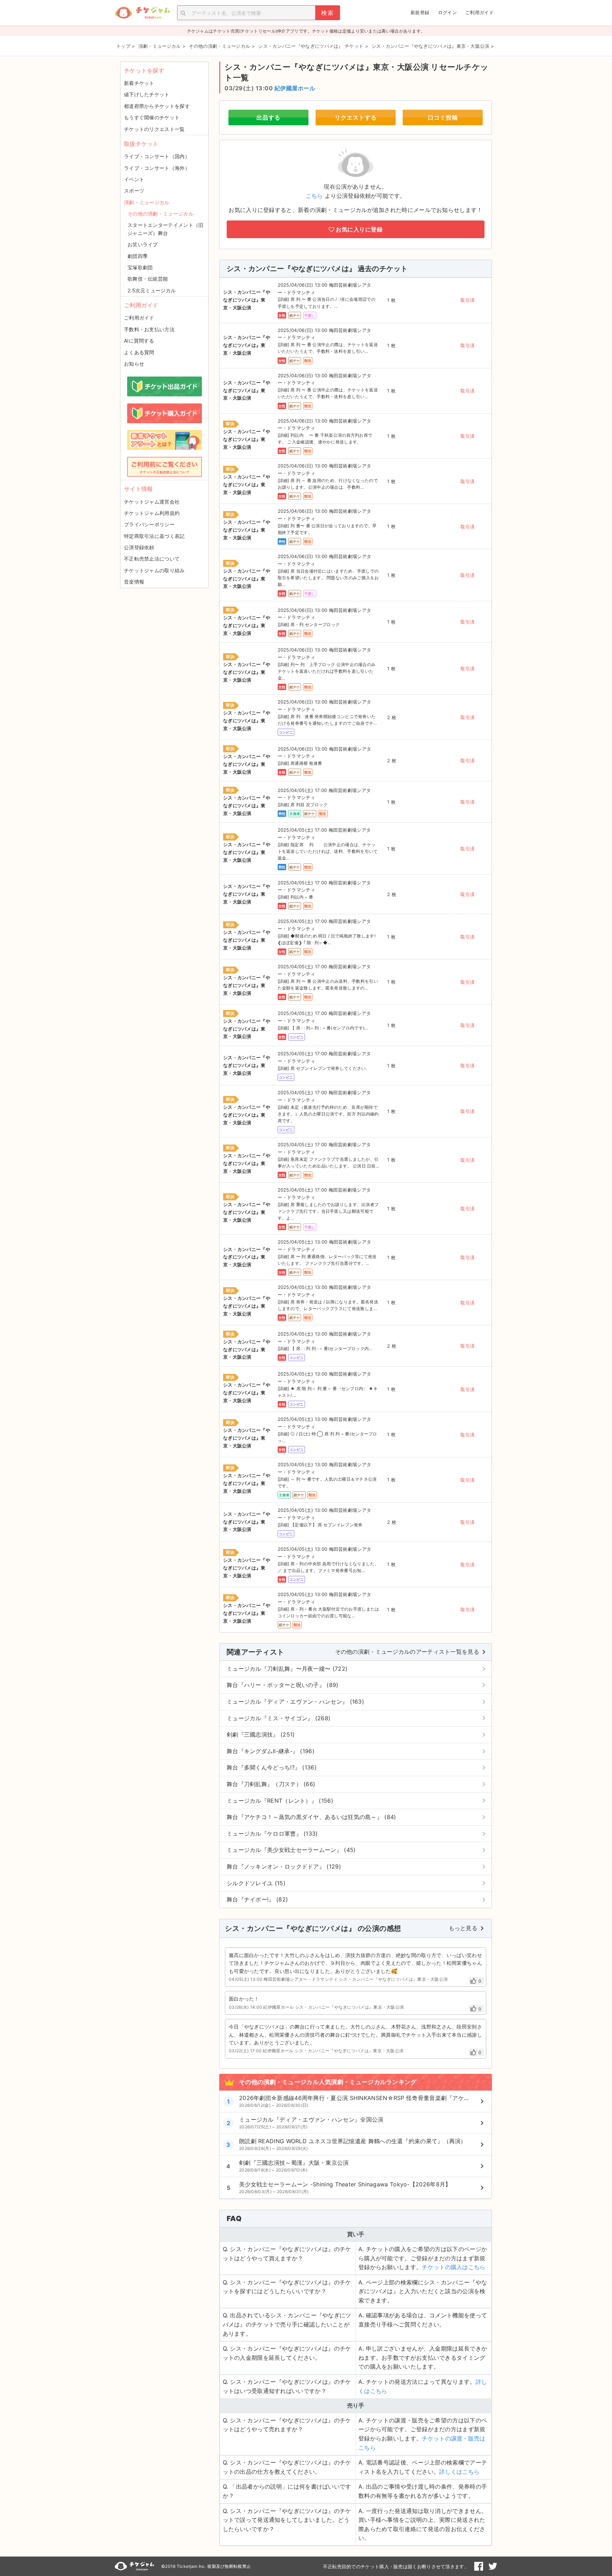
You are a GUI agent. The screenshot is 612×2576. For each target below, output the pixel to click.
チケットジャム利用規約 (152, 513)
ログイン (447, 12)
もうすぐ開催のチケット (152, 117)
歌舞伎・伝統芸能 (148, 279)
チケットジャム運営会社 (152, 502)
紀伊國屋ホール (295, 88)
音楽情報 (134, 582)
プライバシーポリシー (149, 524)
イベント (134, 179)
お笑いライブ (143, 244)
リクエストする (356, 117)
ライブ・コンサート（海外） (157, 168)
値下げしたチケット (147, 94)
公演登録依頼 (139, 547)
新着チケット (139, 83)
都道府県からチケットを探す (157, 106)
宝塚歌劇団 (140, 267)
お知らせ (134, 364)
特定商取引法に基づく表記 (154, 536)
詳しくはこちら (459, 2472)
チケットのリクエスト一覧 (154, 129)
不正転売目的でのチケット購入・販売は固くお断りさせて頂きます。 (396, 2566)
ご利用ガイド (480, 12)
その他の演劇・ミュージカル (160, 214)
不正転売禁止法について (152, 559)
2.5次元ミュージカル (152, 290)
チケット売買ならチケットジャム (142, 13)
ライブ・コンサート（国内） (157, 156)
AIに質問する (139, 341)
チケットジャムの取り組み (154, 570)
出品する (268, 117)
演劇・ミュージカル (147, 202)
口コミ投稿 (443, 117)
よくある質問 (139, 352)
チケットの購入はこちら (454, 2267)
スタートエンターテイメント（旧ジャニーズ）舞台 (166, 229)
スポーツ (134, 191)
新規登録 (420, 12)
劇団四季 (138, 256)
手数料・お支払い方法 (149, 329)
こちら (314, 196)
